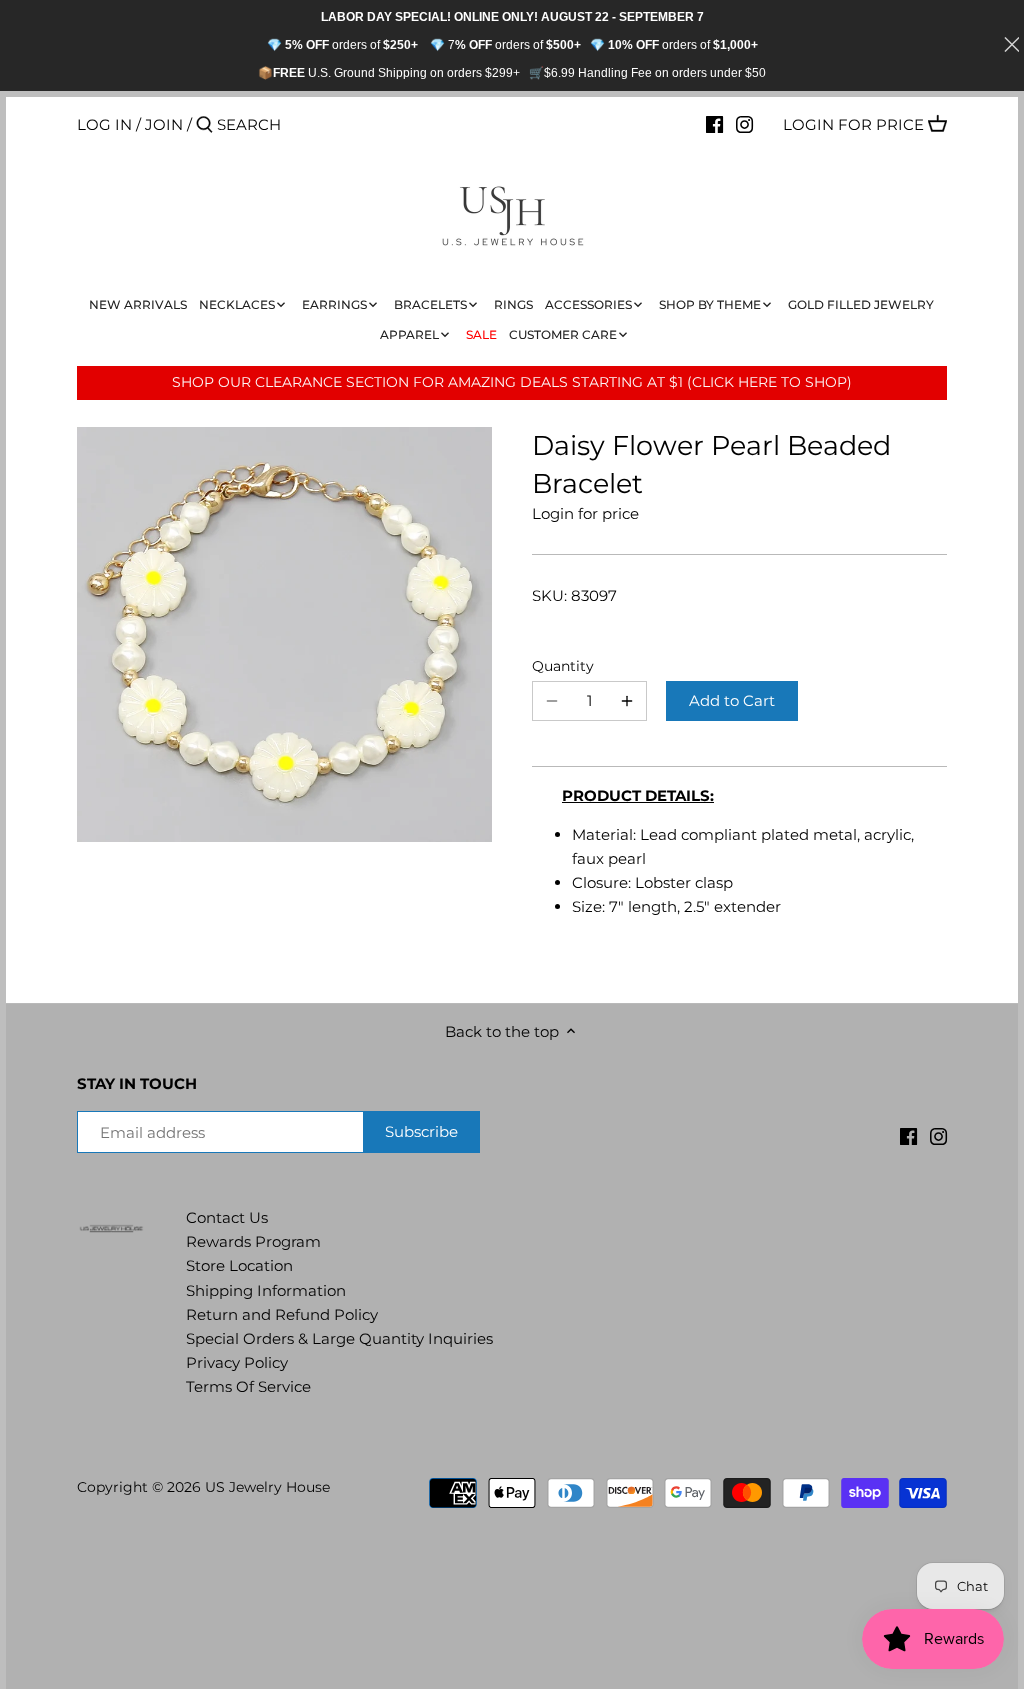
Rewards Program (253, 1241)
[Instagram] (744, 124)
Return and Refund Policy (282, 1314)
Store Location (239, 1265)
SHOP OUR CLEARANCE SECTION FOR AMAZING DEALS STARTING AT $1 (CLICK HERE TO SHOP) (512, 382)
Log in (104, 124)
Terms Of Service (248, 1386)
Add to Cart (732, 700)
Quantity (563, 666)
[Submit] (204, 125)
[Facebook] (714, 124)
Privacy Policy (237, 1362)
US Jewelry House (267, 1487)
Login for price (853, 124)
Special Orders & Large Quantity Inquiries (339, 1338)
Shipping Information (266, 1290)
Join (164, 124)
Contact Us (227, 1217)
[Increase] (627, 701)
